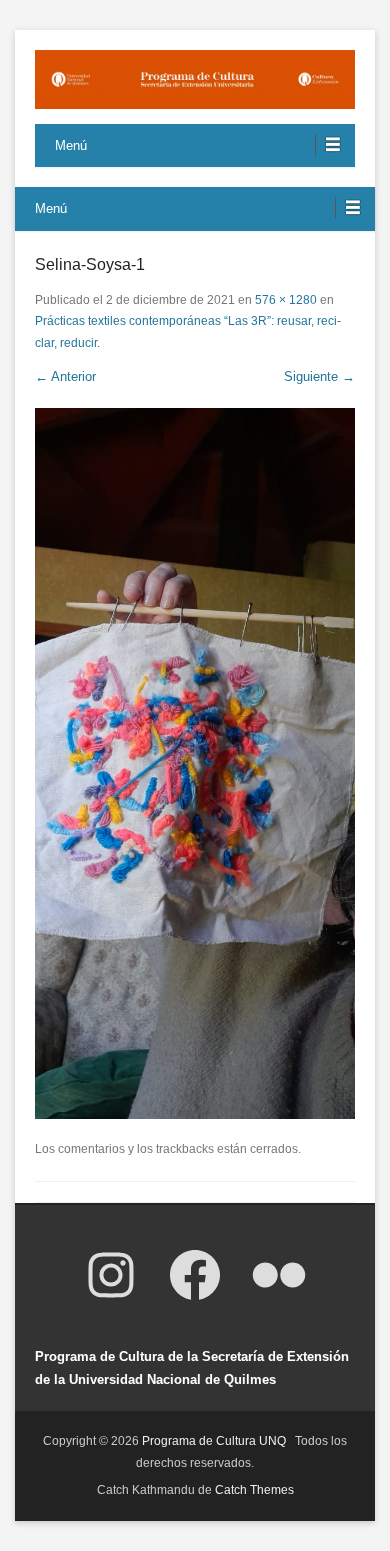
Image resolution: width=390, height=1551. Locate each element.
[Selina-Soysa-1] (195, 763)
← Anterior (65, 376)
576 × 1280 (286, 300)
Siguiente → (319, 376)
